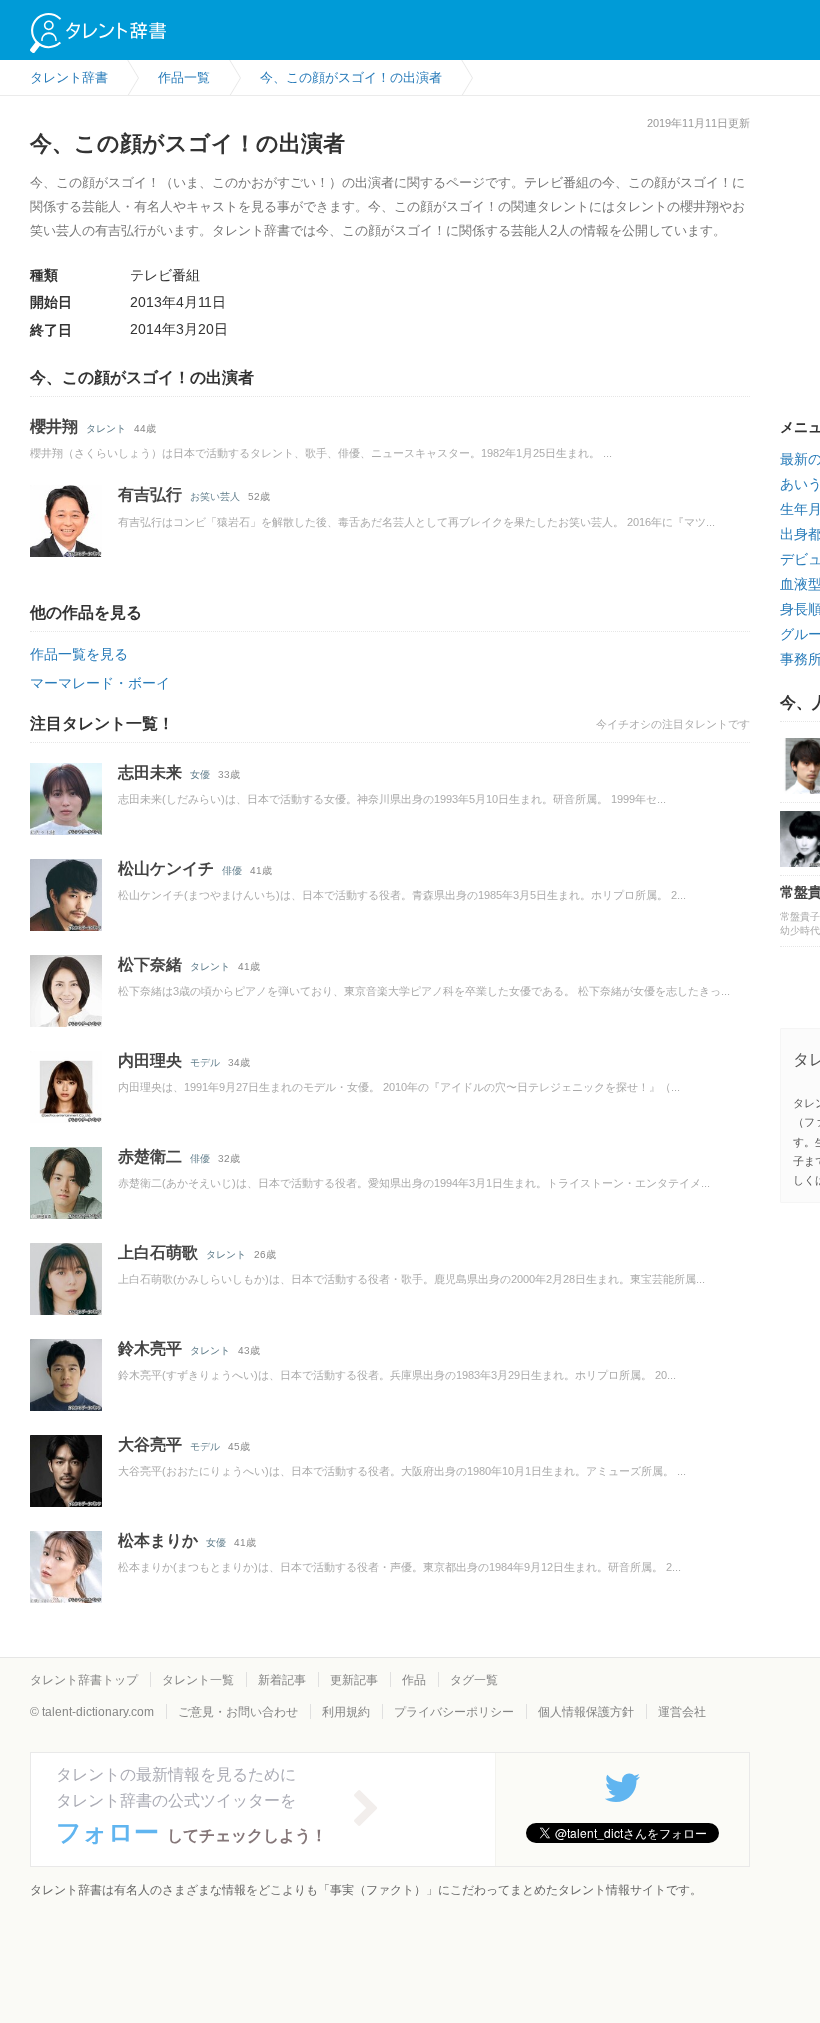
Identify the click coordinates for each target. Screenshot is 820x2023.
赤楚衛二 (150, 1156)
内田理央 (150, 1060)
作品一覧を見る (79, 654)
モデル (205, 1062)
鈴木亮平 (150, 1348)
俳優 (232, 870)
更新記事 (354, 1680)
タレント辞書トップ (84, 1680)
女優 (200, 774)
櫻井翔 (54, 426)
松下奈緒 (150, 964)
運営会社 (682, 1712)
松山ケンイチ (166, 868)
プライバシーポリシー (454, 1712)
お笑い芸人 (215, 496)
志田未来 (150, 772)
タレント (106, 428)
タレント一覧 (198, 1680)
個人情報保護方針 (586, 1712)
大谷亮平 (150, 1444)
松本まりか (158, 1540)
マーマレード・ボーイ (100, 683)
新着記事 (282, 1680)
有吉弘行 (150, 494)
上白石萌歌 (158, 1252)
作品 (414, 1680)
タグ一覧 (474, 1680)
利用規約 (346, 1712)
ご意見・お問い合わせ (238, 1712)
